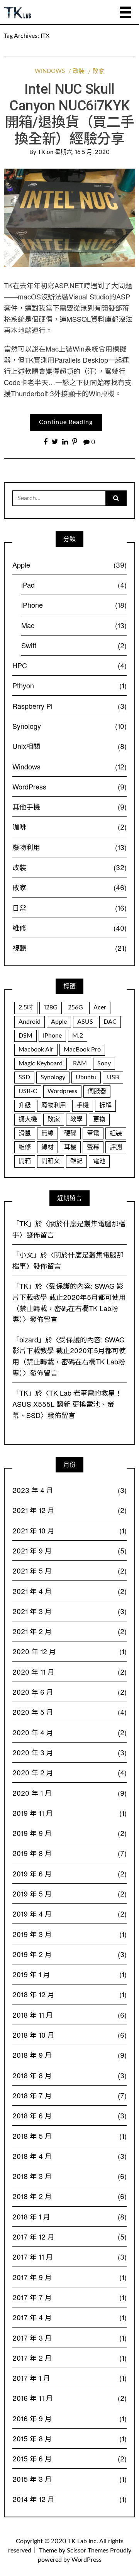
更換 (99, 1119)
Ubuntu (86, 1077)
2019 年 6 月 (69, 1873)
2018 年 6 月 (69, 2115)
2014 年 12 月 (69, 2499)
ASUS (85, 1022)
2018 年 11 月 (69, 2015)
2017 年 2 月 (69, 2358)
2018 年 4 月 (69, 2156)
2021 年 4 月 (69, 1591)
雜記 (76, 1161)
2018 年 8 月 (69, 2075)
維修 (69, 928)
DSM (25, 1036)
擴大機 (28, 1119)
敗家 (98, 71)
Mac (74, 625)
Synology (69, 726)
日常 (69, 908)
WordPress (69, 786)
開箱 (25, 1161)
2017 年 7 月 (69, 2297)
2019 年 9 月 (69, 1833)
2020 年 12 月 (69, 1651)
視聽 (69, 948)
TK (42, 152)
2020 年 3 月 (69, 1752)
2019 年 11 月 (69, 1813)
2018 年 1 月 (69, 2216)
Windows (50, 71)
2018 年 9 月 (69, 2055)
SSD (24, 1077)
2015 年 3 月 (69, 2479)
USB (113, 1077)
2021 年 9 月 (69, 1550)
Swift (74, 645)
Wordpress (62, 1091)
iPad (74, 585)
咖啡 (69, 827)
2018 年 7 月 (69, 2095)
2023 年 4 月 (69, 1490)
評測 (116, 1147)
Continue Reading (66, 422)
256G (75, 1007)
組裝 (116, 1133)
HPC (69, 665)
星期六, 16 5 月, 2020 (82, 152)
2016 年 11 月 (69, 2398)
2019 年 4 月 (69, 1913)
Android (30, 1022)
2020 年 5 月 (69, 1712)
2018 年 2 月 (69, 2196)
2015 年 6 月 (69, 2458)
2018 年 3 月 (69, 2176)
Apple (69, 565)
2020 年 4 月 (69, 1732)
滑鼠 (25, 1133)
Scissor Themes (88, 2551)
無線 (47, 1133)
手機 (83, 1105)
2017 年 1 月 (69, 2378)
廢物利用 (69, 847)
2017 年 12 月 (69, 2236)
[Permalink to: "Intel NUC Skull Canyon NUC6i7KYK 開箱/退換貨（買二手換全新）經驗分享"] (69, 217)
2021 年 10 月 (69, 1530)
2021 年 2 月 (69, 1631)
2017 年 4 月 (69, 2317)
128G (51, 1007)
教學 (76, 1119)
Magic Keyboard (41, 1063)
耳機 (70, 1147)
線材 (47, 1147)
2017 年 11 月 (69, 2257)
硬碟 (70, 1133)
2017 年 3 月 (69, 2338)
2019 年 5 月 (69, 1893)
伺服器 (97, 1091)
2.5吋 (26, 1007)
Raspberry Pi (69, 706)
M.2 (78, 1036)
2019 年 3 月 (69, 1934)
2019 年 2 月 (69, 1954)
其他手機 (69, 806)
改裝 (79, 71)
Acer (100, 1007)
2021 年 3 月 (69, 1611)
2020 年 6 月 (69, 1692)
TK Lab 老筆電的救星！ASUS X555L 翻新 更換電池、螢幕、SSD (67, 1404)
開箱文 (51, 1161)
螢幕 (93, 1147)
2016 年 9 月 (69, 2418)
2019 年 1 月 (69, 1974)
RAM (80, 1063)
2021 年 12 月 (69, 1510)
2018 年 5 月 (69, 2136)
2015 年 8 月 (69, 2438)
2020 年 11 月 (69, 1672)
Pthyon (69, 685)
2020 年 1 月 (69, 1793)
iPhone (74, 605)
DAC (110, 1022)
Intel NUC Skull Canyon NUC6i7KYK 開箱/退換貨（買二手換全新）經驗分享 (69, 114)
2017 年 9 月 (69, 2277)
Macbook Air (36, 1050)
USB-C (28, 1091)
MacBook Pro (82, 1050)
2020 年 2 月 (69, 1772)
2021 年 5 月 (69, 1570)
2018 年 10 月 (69, 2035)
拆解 (105, 1105)
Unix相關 (69, 746)
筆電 (93, 1133)
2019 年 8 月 (69, 1853)
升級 (25, 1105)
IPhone (52, 1036)
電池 (99, 1161)
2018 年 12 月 (69, 1994)
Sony (104, 1063)
